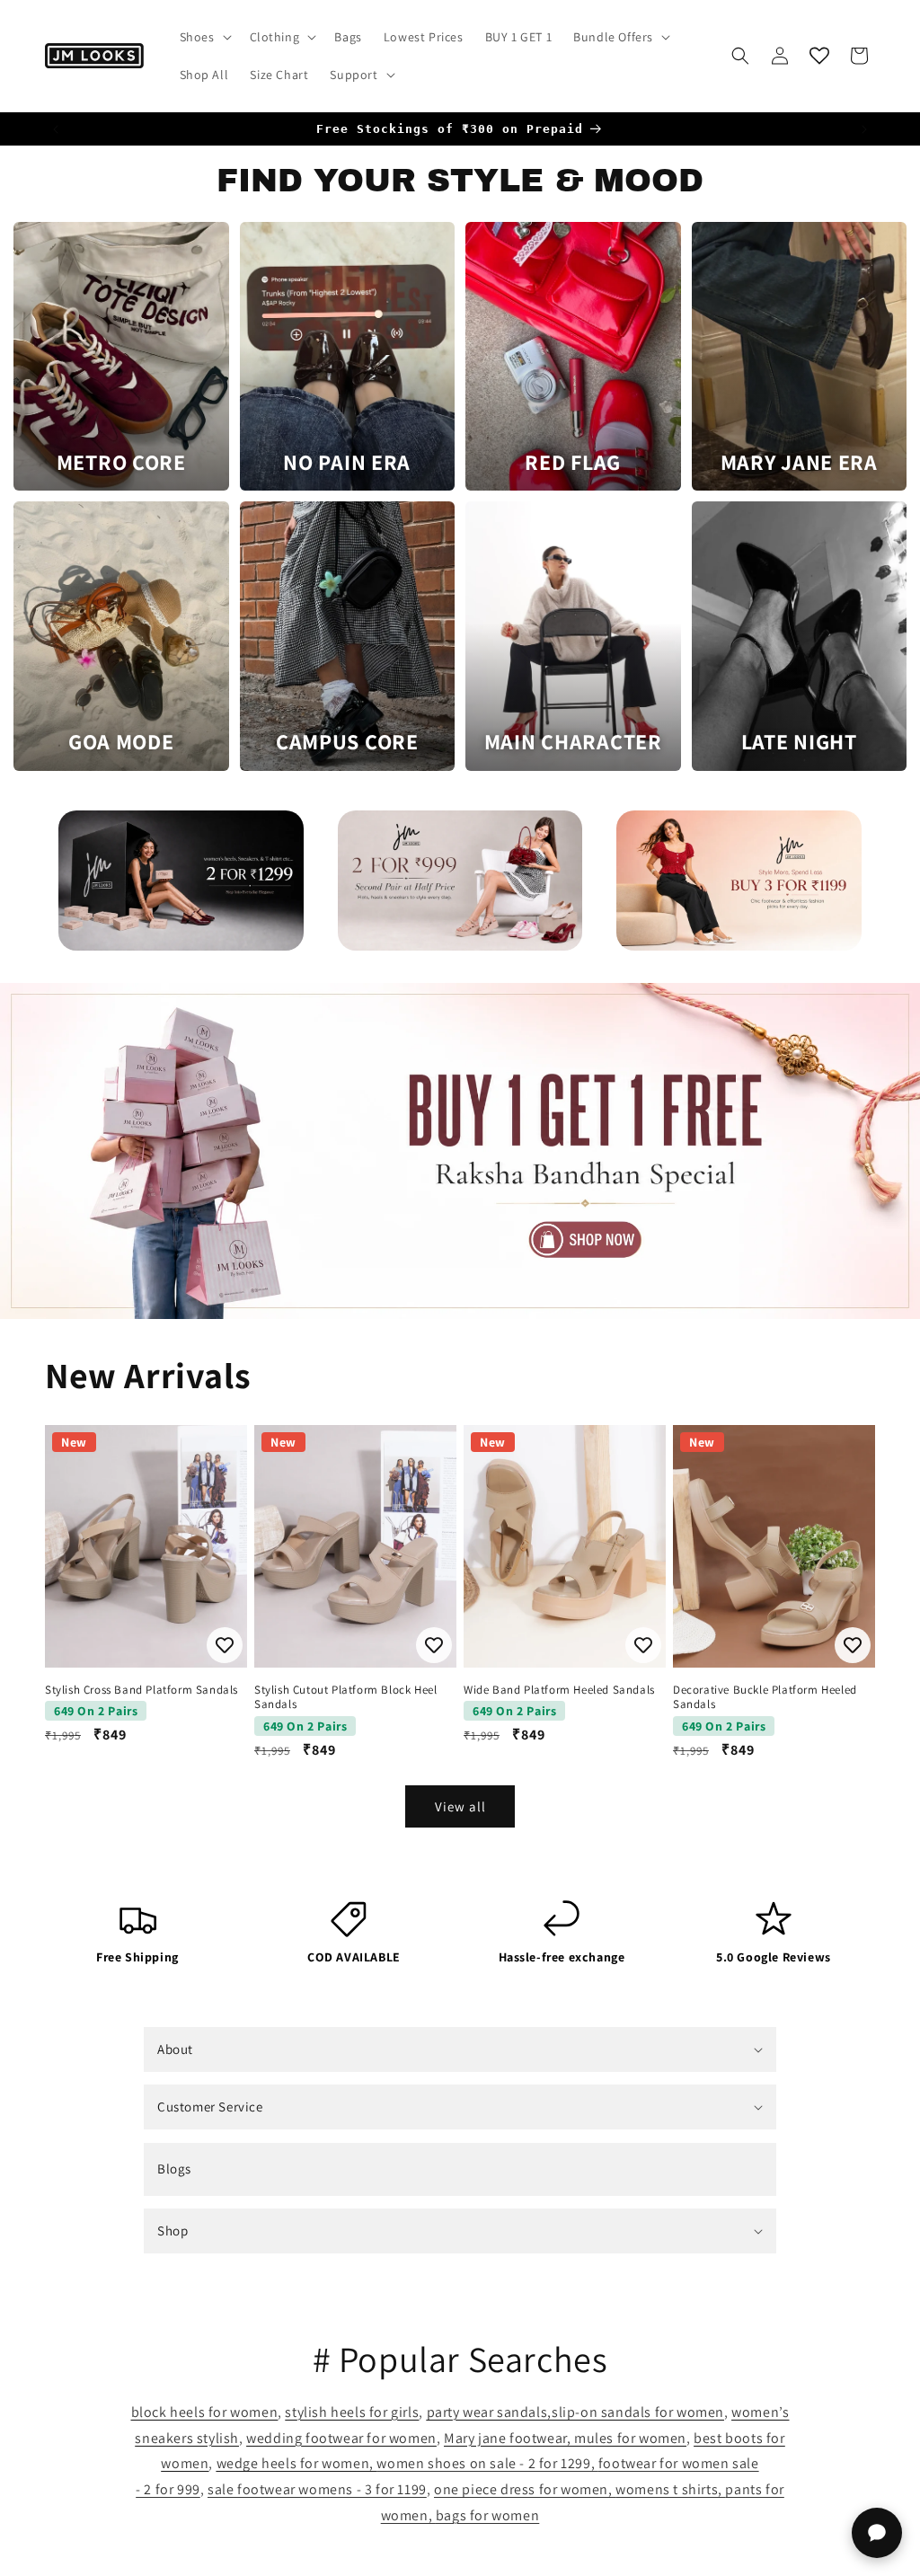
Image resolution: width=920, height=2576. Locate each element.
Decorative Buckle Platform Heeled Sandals (765, 1698)
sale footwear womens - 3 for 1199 (317, 2489)
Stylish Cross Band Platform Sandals (142, 1690)
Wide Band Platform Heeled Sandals (559, 1690)
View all (460, 1806)
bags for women (487, 2515)
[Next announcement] (864, 129)
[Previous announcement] (56, 129)
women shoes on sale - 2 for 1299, (487, 2463)
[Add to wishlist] (225, 1645)
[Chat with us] (877, 2533)
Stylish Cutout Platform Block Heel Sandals (345, 1698)
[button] (204, 37)
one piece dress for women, (525, 2489)
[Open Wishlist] (819, 56)
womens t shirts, (670, 2489)
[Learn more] (181, 881)
